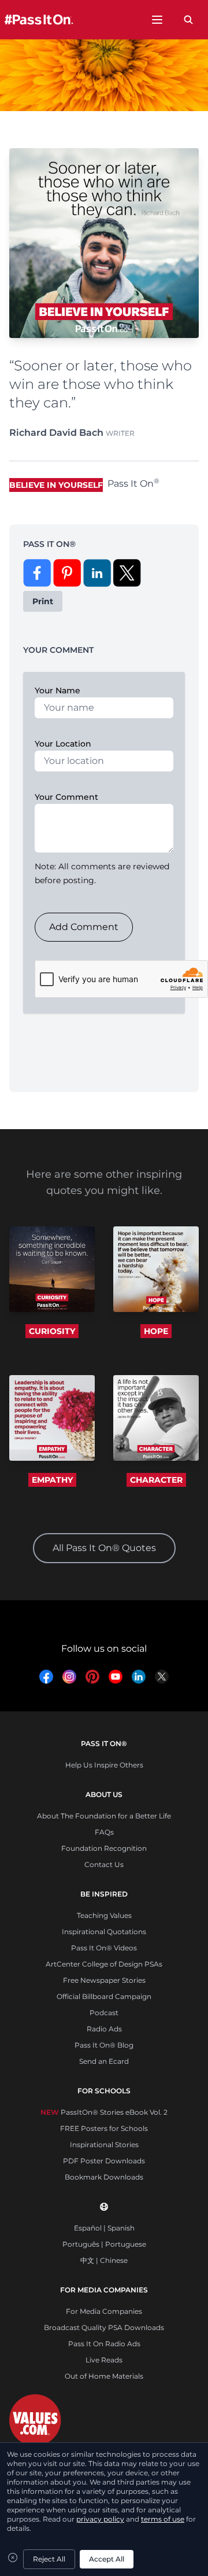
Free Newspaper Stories (104, 1980)
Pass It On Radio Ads (104, 2344)
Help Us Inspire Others (104, 1765)
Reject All (49, 2559)
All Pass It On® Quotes (104, 1548)
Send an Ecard (104, 2061)
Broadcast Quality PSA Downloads (104, 2327)
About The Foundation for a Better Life (104, 1816)
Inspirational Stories (104, 2145)
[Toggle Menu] (157, 20)
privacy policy (100, 2519)
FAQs (104, 1832)
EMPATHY (52, 1480)
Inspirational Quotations (104, 1932)
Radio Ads (104, 2029)
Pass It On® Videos (104, 1948)
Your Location (63, 744)
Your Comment (66, 797)
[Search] (188, 20)
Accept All (107, 2559)
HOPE (156, 1331)
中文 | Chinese (104, 2260)
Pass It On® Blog (104, 2045)
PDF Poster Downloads (104, 2161)
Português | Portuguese (104, 2244)
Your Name (57, 690)
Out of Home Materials (104, 2376)
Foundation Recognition (104, 1848)
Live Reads (104, 2360)
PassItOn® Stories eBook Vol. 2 (104, 2112)
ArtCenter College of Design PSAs (104, 1964)
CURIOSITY (52, 1331)
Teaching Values (104, 1915)
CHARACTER (156, 1480)
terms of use (163, 2519)
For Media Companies (104, 2311)
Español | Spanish (104, 2228)
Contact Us (104, 1864)
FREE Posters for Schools (104, 2128)
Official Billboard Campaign (104, 1996)
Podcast (104, 2013)
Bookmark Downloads (104, 2177)
